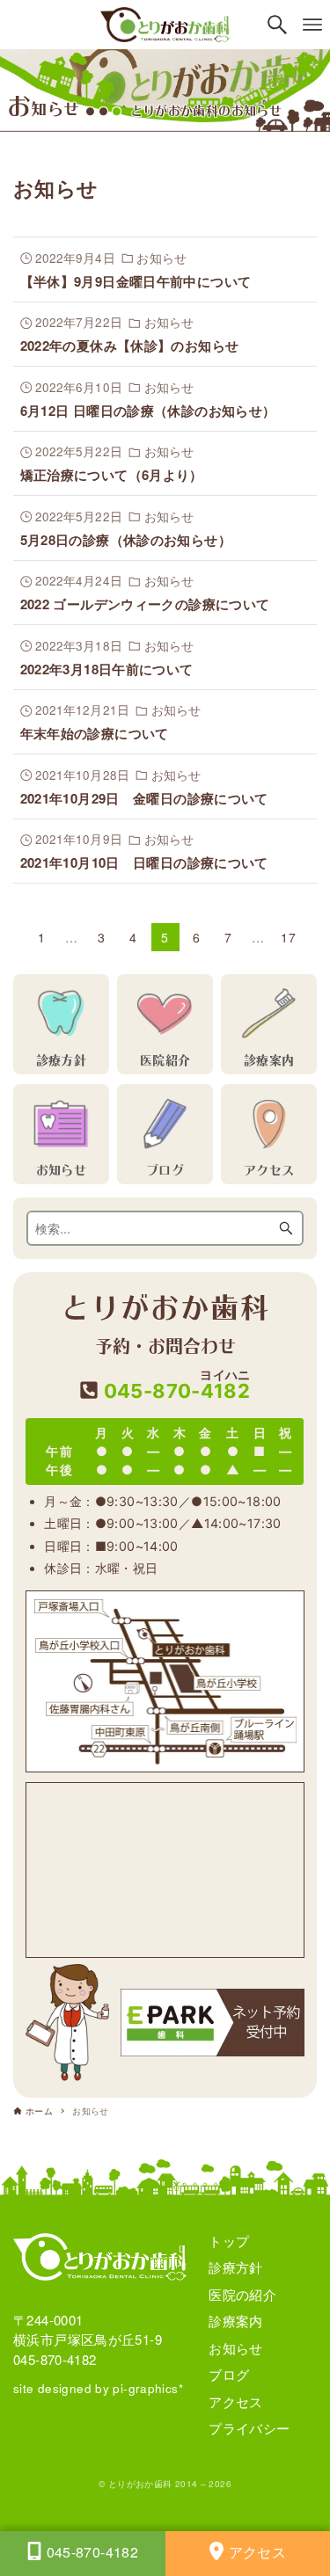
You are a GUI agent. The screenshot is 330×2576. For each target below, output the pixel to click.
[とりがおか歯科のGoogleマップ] (165, 1870)
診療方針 (236, 2267)
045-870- (174, 1386)
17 (288, 937)
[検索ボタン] (277, 25)
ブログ (229, 2374)
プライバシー (249, 2428)
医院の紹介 (242, 2294)
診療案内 (236, 2321)
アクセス (236, 2401)
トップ (229, 2241)
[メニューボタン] (312, 25)
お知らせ (236, 2348)
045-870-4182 (55, 2359)
